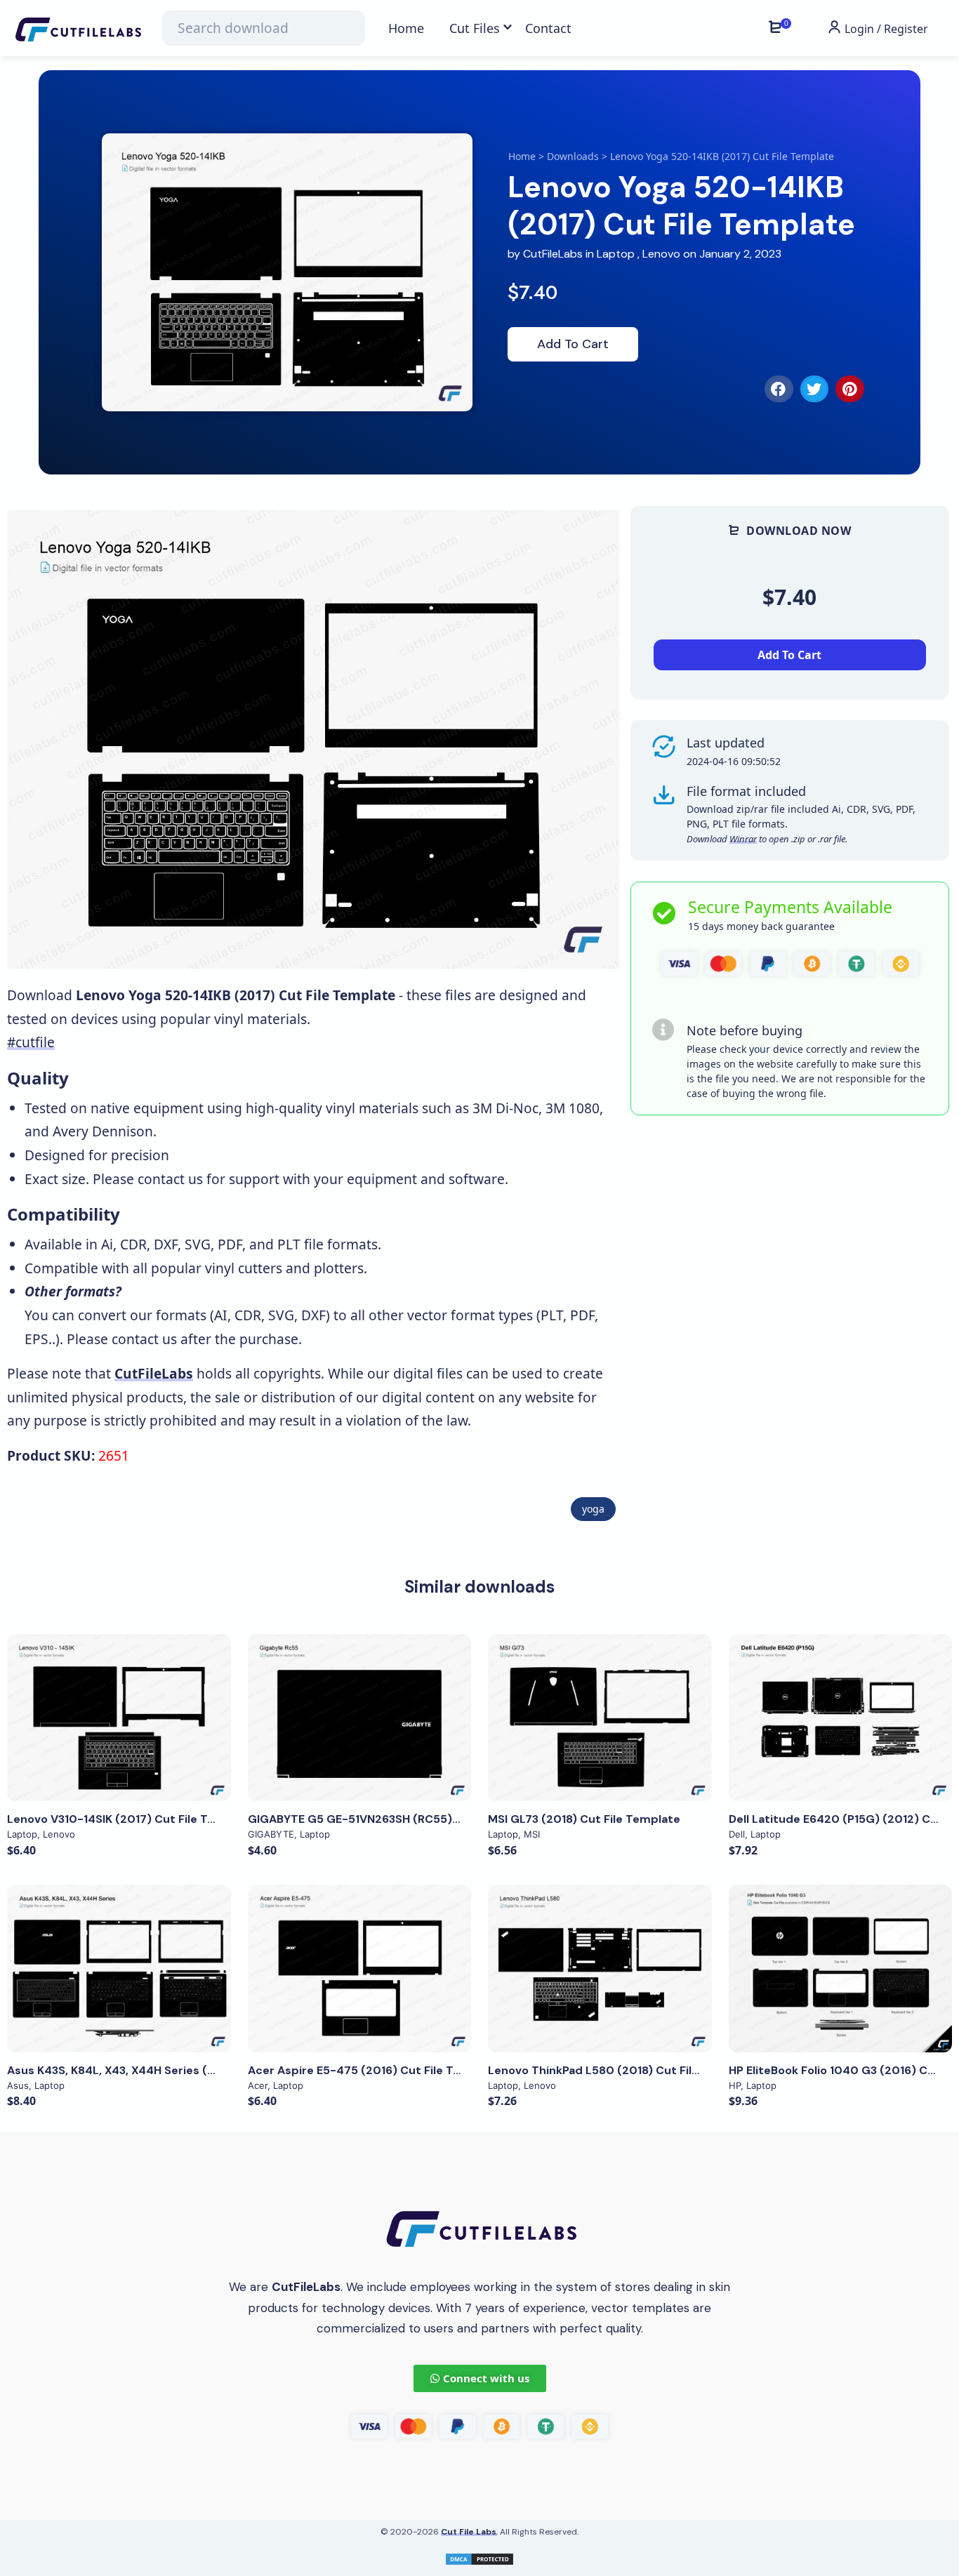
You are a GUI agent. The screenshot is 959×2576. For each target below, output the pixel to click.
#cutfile (31, 1042)
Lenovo (661, 254)
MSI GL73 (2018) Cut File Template (584, 1819)
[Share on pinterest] (850, 389)
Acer (258, 2085)
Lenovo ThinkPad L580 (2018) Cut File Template (622, 2070)
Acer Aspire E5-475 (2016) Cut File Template (374, 2070)
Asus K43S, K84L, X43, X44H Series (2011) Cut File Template (173, 2070)
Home (522, 156)
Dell (737, 1834)
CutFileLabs (554, 254)
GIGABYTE (271, 1834)
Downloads (573, 156)
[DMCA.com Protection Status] (479, 2557)
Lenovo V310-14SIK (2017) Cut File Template (131, 1819)
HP (735, 2085)
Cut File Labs (469, 2532)
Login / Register (885, 29)
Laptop (616, 254)
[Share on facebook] (779, 389)
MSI (532, 1834)
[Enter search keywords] (263, 28)
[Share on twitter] (815, 389)
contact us (170, 1179)
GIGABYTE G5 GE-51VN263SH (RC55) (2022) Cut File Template (423, 1819)
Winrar (743, 839)
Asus (18, 2085)
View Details (119, 1718)
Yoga (593, 1509)
